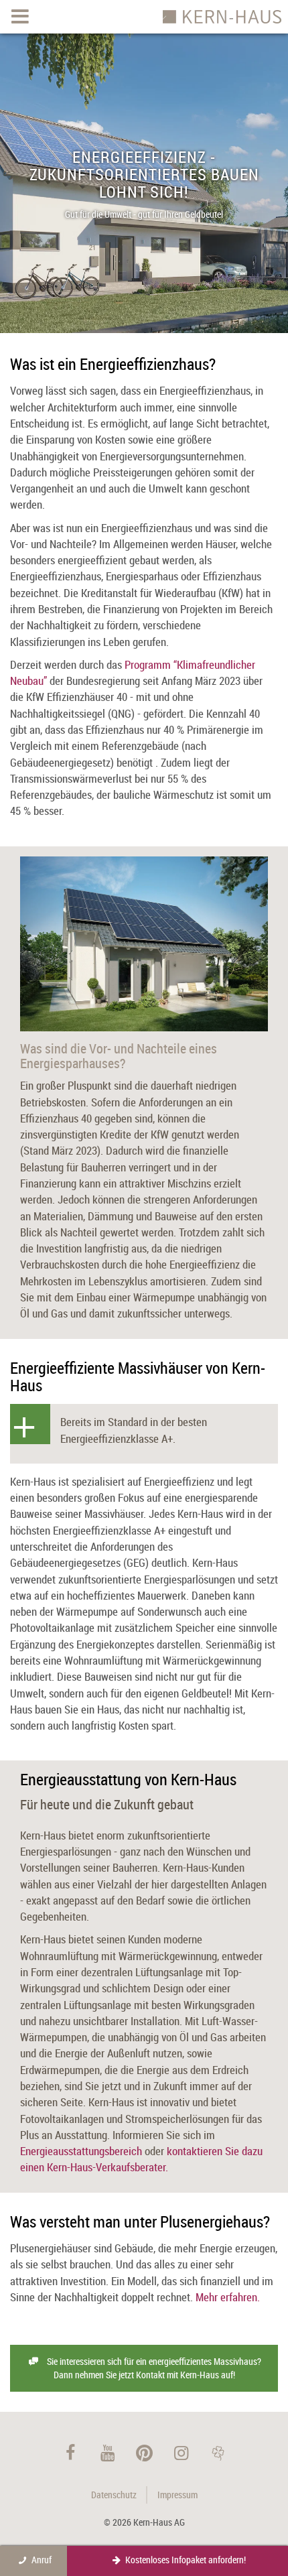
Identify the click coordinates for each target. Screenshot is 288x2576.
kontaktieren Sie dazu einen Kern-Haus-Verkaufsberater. (141, 2159)
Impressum (177, 2495)
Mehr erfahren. (228, 2297)
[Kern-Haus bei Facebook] (71, 2452)
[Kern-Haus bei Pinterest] (144, 2452)
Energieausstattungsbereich (81, 2151)
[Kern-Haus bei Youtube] (107, 2452)
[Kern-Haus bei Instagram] (181, 2452)
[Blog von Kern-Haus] (218, 2452)
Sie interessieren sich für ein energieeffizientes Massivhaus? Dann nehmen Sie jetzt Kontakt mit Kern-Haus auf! (154, 2368)
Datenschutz (114, 2495)
